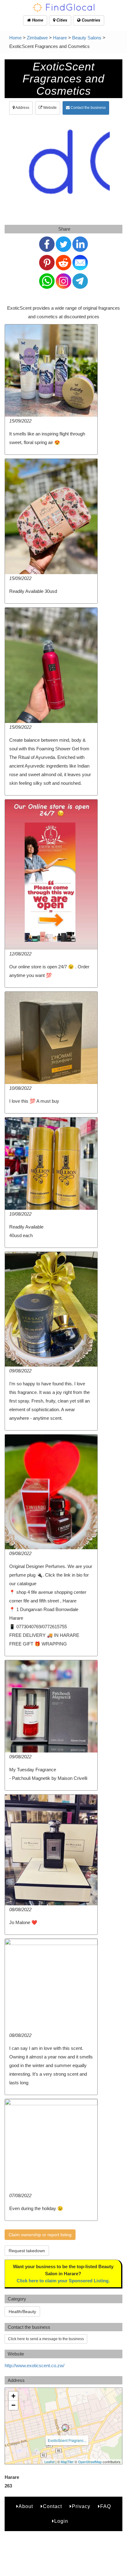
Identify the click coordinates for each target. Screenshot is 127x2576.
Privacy (81, 2506)
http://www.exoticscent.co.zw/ (35, 2366)
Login (61, 2521)
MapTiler (67, 2462)
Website (49, 108)
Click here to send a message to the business (46, 2339)
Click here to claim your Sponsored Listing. (63, 2281)
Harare (60, 38)
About (26, 2506)
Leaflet (49, 2462)
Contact (52, 2506)
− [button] (13, 2405)
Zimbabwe (37, 38)
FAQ (106, 2506)
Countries (90, 20)
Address (22, 108)
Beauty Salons (87, 38)
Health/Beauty (22, 2312)
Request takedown (27, 2251)
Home (37, 20)
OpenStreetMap (90, 2462)
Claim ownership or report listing (40, 2235)
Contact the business (88, 108)
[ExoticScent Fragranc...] (65, 2428)
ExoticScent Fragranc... (67, 2440)
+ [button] (13, 2396)
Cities (61, 20)
